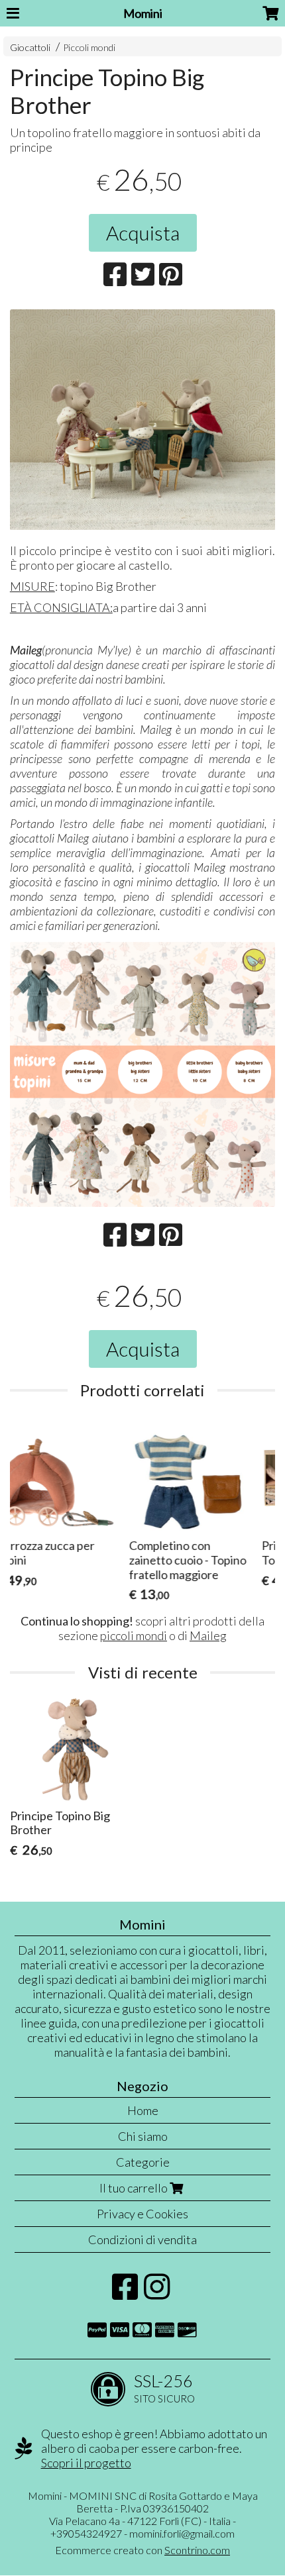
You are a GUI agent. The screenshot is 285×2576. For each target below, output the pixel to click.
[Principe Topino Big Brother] (142, 420)
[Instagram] (157, 2293)
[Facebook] (125, 2293)
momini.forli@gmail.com (182, 2533)
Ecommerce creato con (142, 2550)
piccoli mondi (134, 1635)
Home (143, 2110)
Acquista (143, 232)
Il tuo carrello (135, 2188)
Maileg (208, 1635)
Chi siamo (143, 2136)
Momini (143, 13)
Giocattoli (30, 47)
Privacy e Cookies (142, 2214)
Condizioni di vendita (142, 2240)
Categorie (143, 2162)
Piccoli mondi (89, 47)
